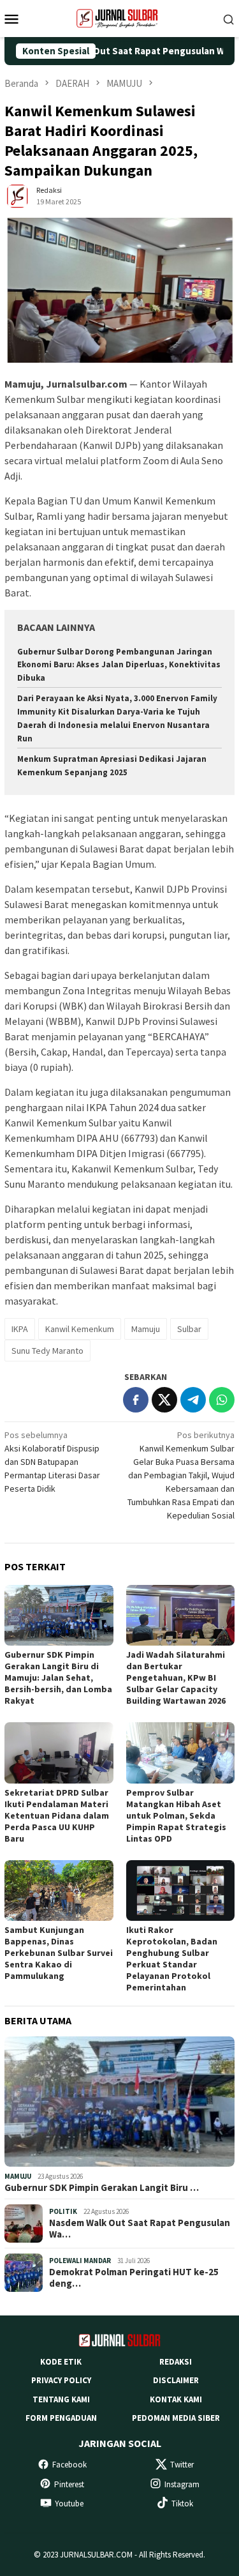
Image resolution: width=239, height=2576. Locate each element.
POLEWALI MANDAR (80, 2261)
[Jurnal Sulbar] (120, 17)
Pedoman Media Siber (176, 2418)
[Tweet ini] (164, 1400)
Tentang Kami (61, 2399)
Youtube (69, 2504)
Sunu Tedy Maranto (47, 1351)
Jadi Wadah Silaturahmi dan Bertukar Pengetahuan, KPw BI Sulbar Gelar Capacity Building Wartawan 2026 (176, 1678)
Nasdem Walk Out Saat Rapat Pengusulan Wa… (140, 2229)
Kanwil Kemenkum (80, 1329)
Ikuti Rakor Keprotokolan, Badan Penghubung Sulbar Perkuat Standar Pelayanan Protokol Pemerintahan (172, 1959)
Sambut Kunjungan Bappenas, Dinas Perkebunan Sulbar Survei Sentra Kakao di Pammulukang (59, 1953)
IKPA (20, 1329)
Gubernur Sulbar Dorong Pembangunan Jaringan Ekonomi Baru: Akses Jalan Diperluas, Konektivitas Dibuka (119, 665)
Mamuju (146, 1329)
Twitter (182, 2465)
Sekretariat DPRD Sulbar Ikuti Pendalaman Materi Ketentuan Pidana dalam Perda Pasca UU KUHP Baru (57, 1815)
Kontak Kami (176, 2399)
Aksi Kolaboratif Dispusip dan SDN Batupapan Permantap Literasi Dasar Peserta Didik (52, 1462)
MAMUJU (18, 2176)
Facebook (69, 2465)
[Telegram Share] (193, 1400)
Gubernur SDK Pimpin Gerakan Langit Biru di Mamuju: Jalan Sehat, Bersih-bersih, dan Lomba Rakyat (58, 1678)
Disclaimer (176, 2380)
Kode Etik (61, 2362)
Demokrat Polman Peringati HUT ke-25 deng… (134, 2278)
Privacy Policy (61, 2380)
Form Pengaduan (61, 2418)
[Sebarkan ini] (136, 1400)
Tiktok (182, 2504)
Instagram (182, 2484)
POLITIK (63, 2211)
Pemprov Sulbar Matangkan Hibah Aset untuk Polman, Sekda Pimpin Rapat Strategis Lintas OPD (176, 1815)
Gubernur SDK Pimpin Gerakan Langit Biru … (102, 2188)
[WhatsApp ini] (222, 1400)
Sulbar (189, 1329)
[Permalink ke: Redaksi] (17, 195)
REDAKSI (176, 2362)
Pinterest (69, 2484)
